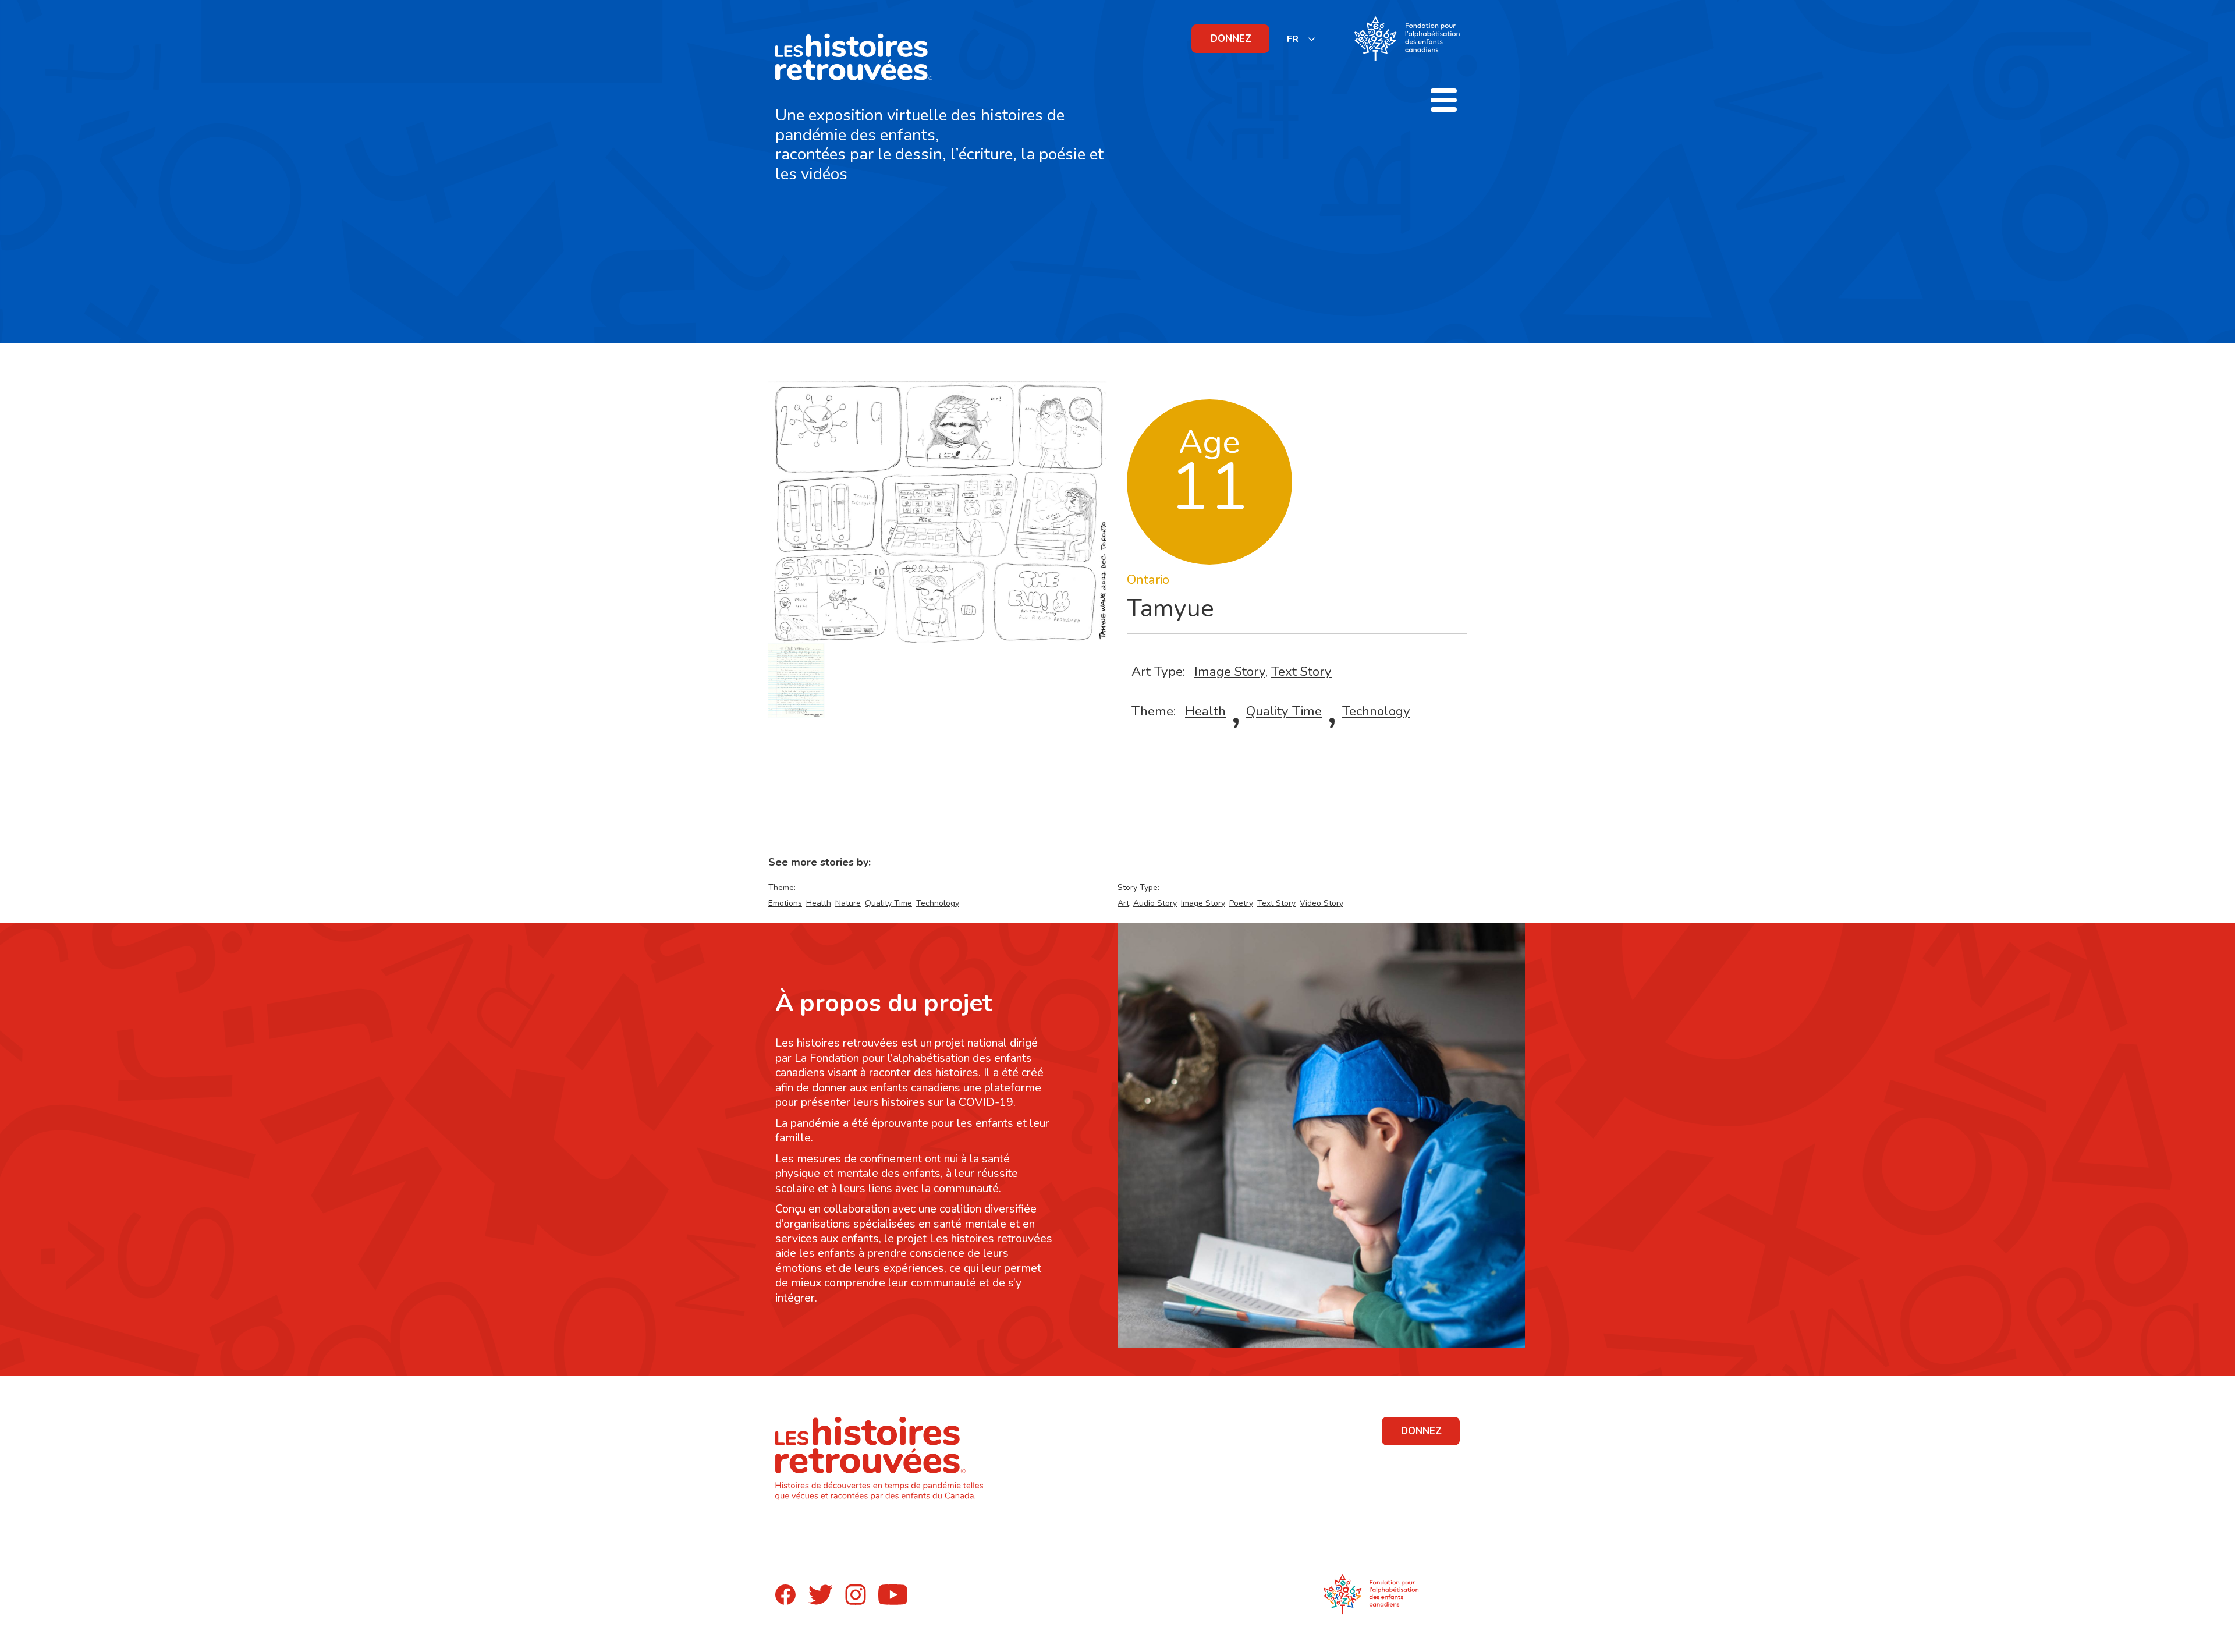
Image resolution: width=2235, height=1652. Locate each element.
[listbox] (1301, 39)
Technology (1376, 711)
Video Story (1322, 903)
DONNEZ (1231, 39)
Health (1205, 711)
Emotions (785, 903)
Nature (848, 903)
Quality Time (1284, 711)
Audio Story (1155, 903)
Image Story (1230, 671)
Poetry (1241, 903)
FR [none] (1293, 39)
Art (1123, 903)
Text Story (1301, 671)
